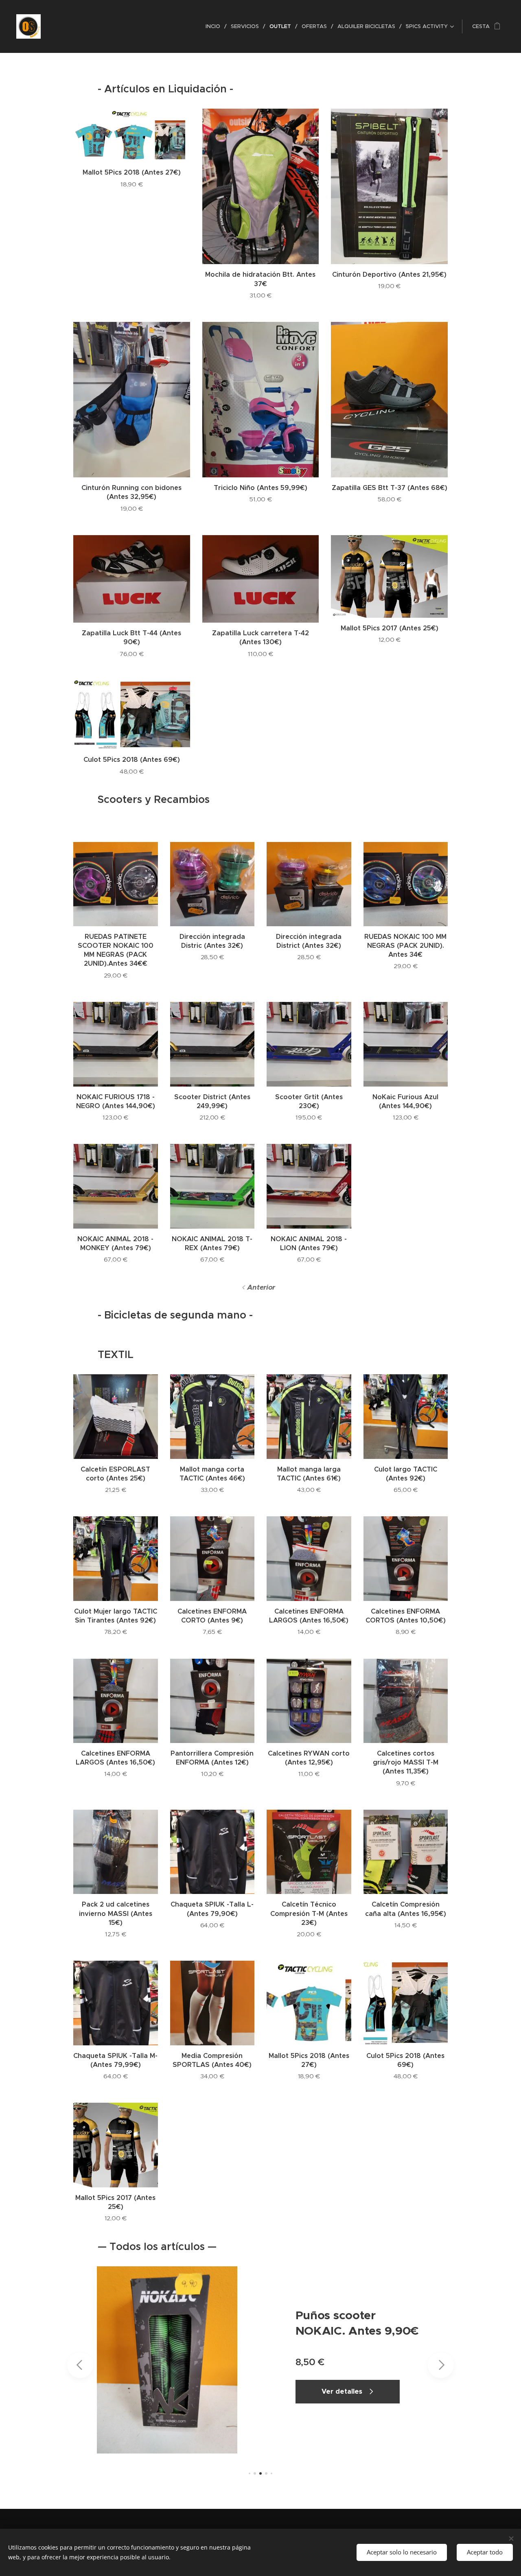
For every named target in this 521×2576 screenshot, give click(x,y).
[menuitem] (215, 26)
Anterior (261, 1287)
